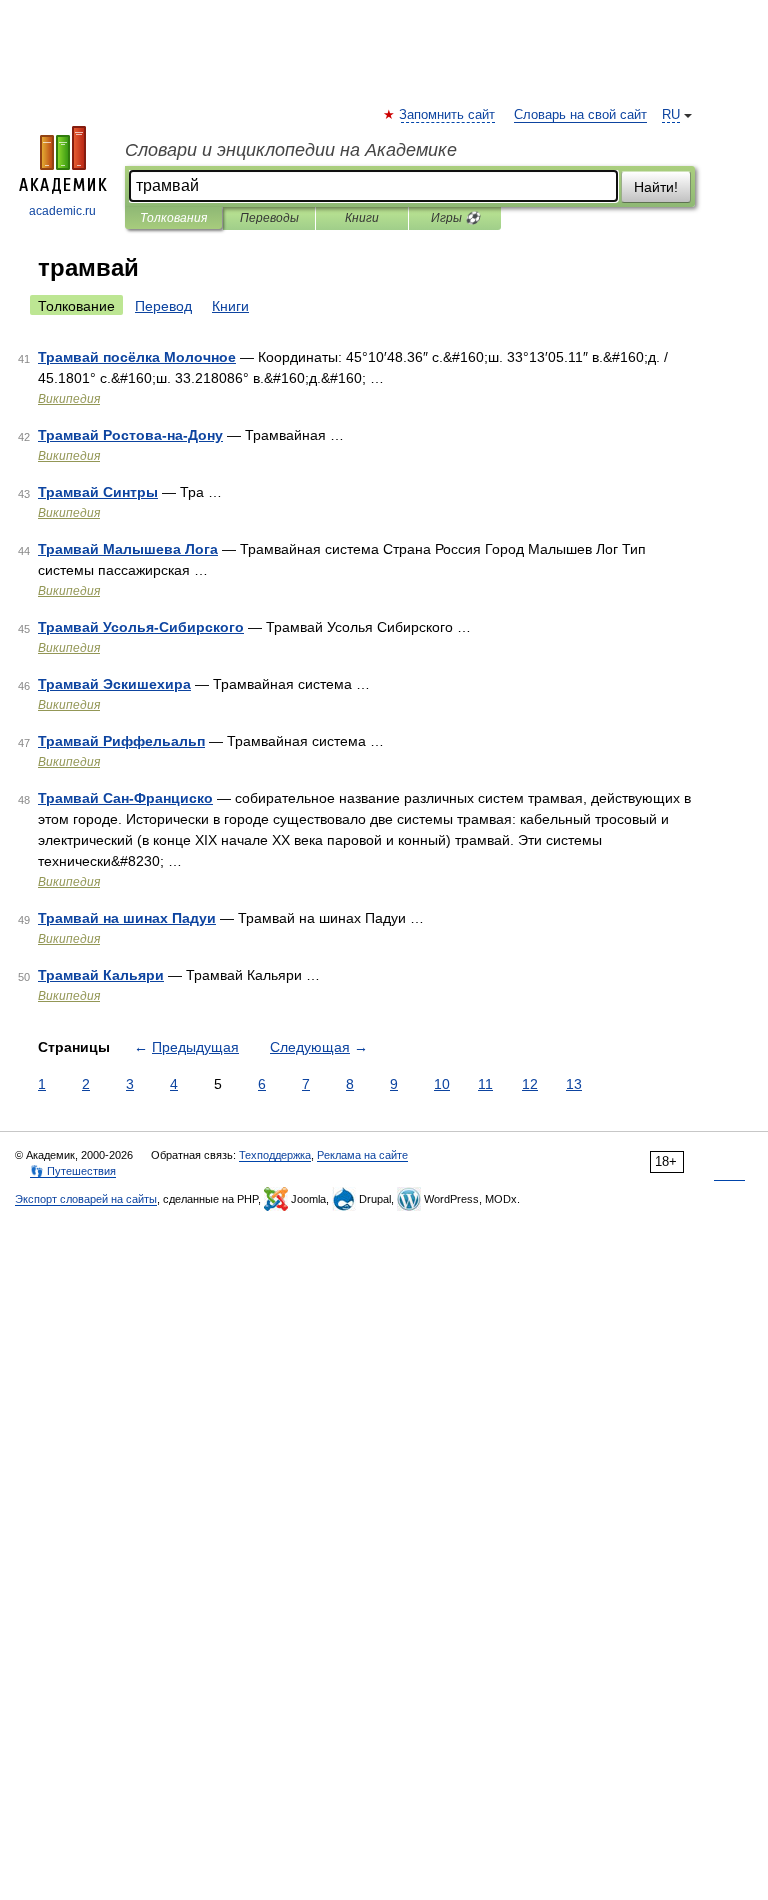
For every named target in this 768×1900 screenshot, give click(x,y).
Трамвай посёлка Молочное (137, 357)
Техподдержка (275, 1155)
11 (485, 1084)
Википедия (69, 399)
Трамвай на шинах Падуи (127, 918)
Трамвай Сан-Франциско (125, 798)
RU (671, 115)
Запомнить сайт (448, 115)
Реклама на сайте (362, 1155)
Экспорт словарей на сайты (86, 1199)
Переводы (269, 218)
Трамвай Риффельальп (121, 741)
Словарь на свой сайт (580, 115)
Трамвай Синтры (98, 492)
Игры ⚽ (455, 218)
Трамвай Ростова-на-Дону (130, 435)
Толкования (173, 218)
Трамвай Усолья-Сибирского (141, 627)
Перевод (163, 306)
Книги (362, 218)
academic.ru (62, 211)
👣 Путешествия (73, 1171)
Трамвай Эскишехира (114, 684)
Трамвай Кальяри (101, 975)
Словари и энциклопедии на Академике (291, 150)
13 (574, 1084)
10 (442, 1084)
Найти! (656, 187)
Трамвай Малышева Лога (128, 549)
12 (530, 1084)
